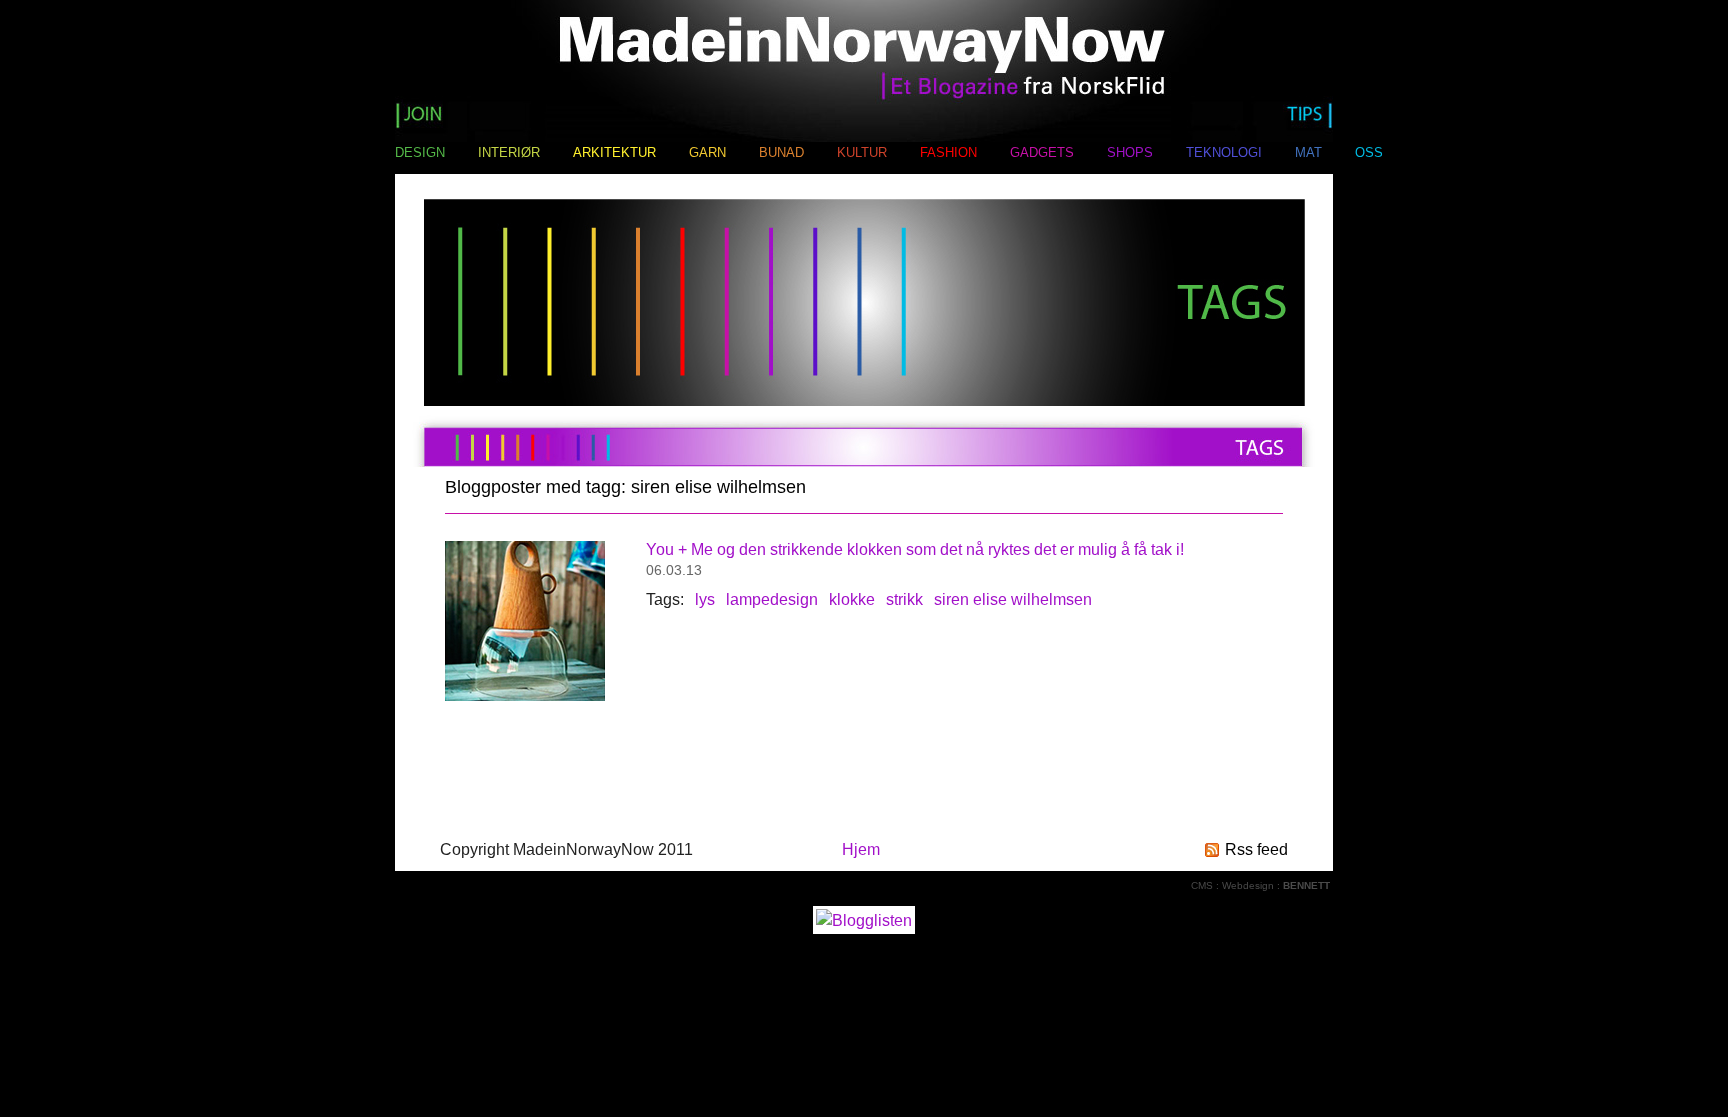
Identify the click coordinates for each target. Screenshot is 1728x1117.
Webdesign (1248, 885)
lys (705, 599)
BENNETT (1306, 885)
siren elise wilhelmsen (1013, 599)
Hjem (861, 849)
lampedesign (772, 599)
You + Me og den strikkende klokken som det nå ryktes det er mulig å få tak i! (915, 549)
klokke (852, 599)
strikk (904, 599)
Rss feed (1256, 849)
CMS (1202, 885)
